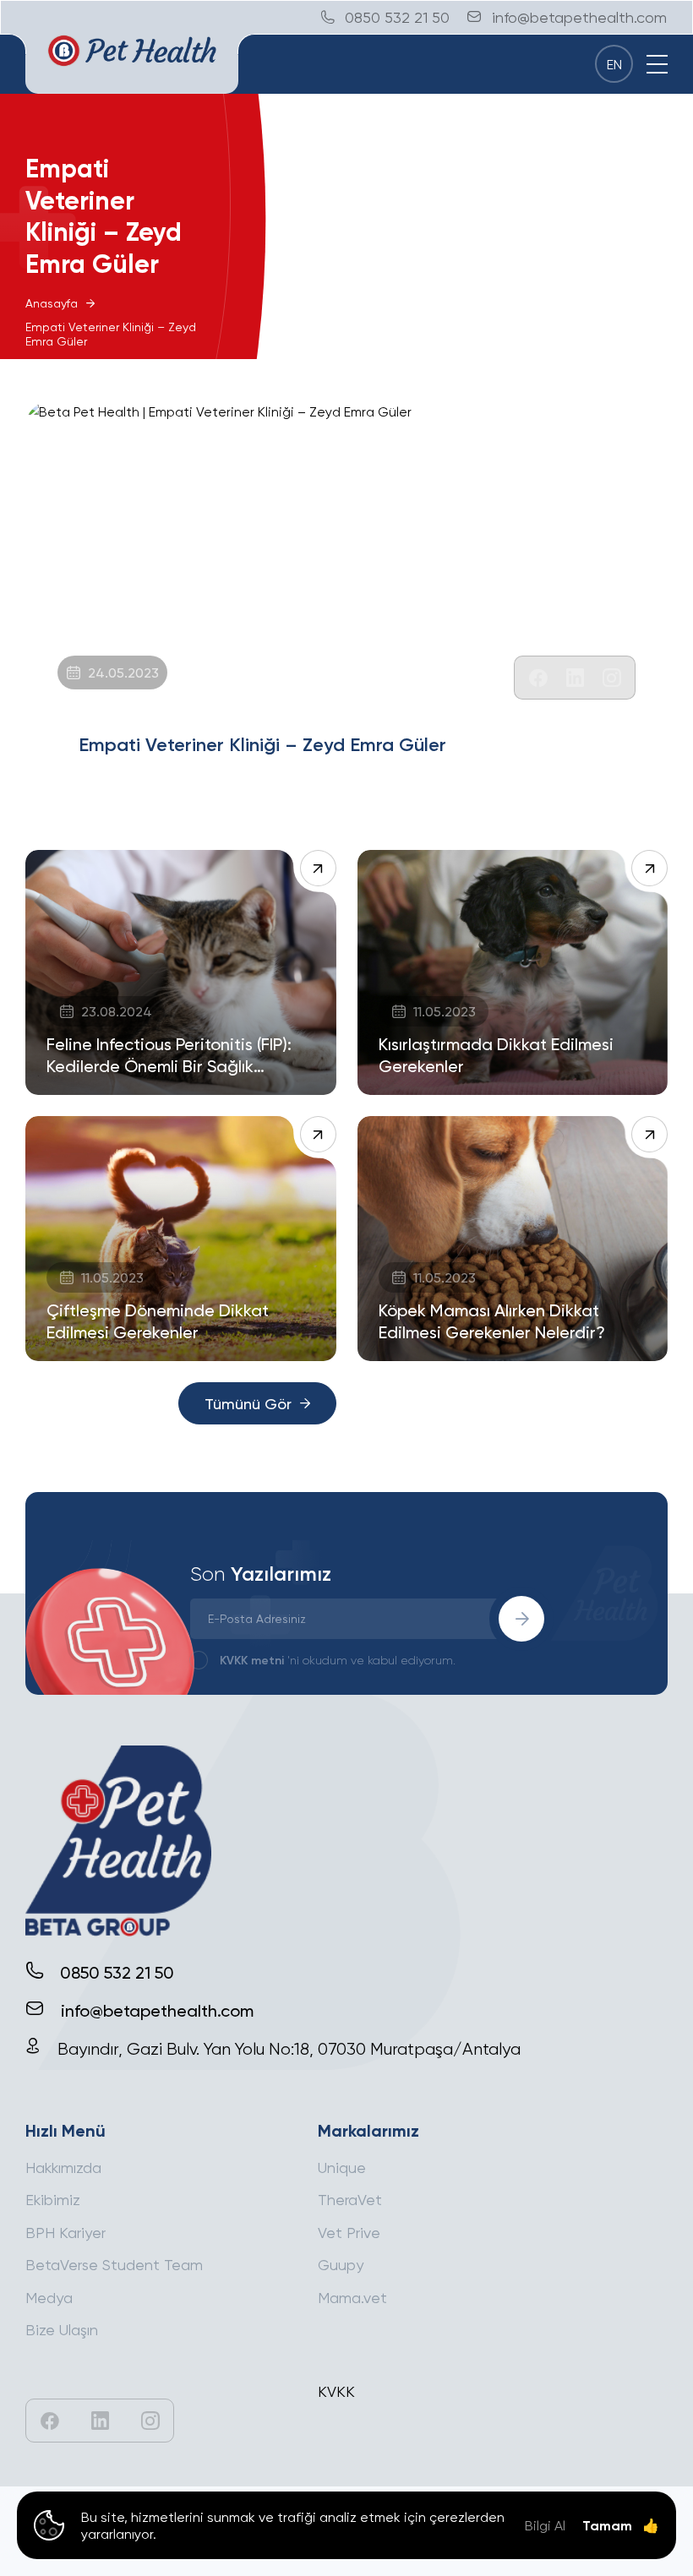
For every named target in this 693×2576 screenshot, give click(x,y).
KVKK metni (252, 1660)
